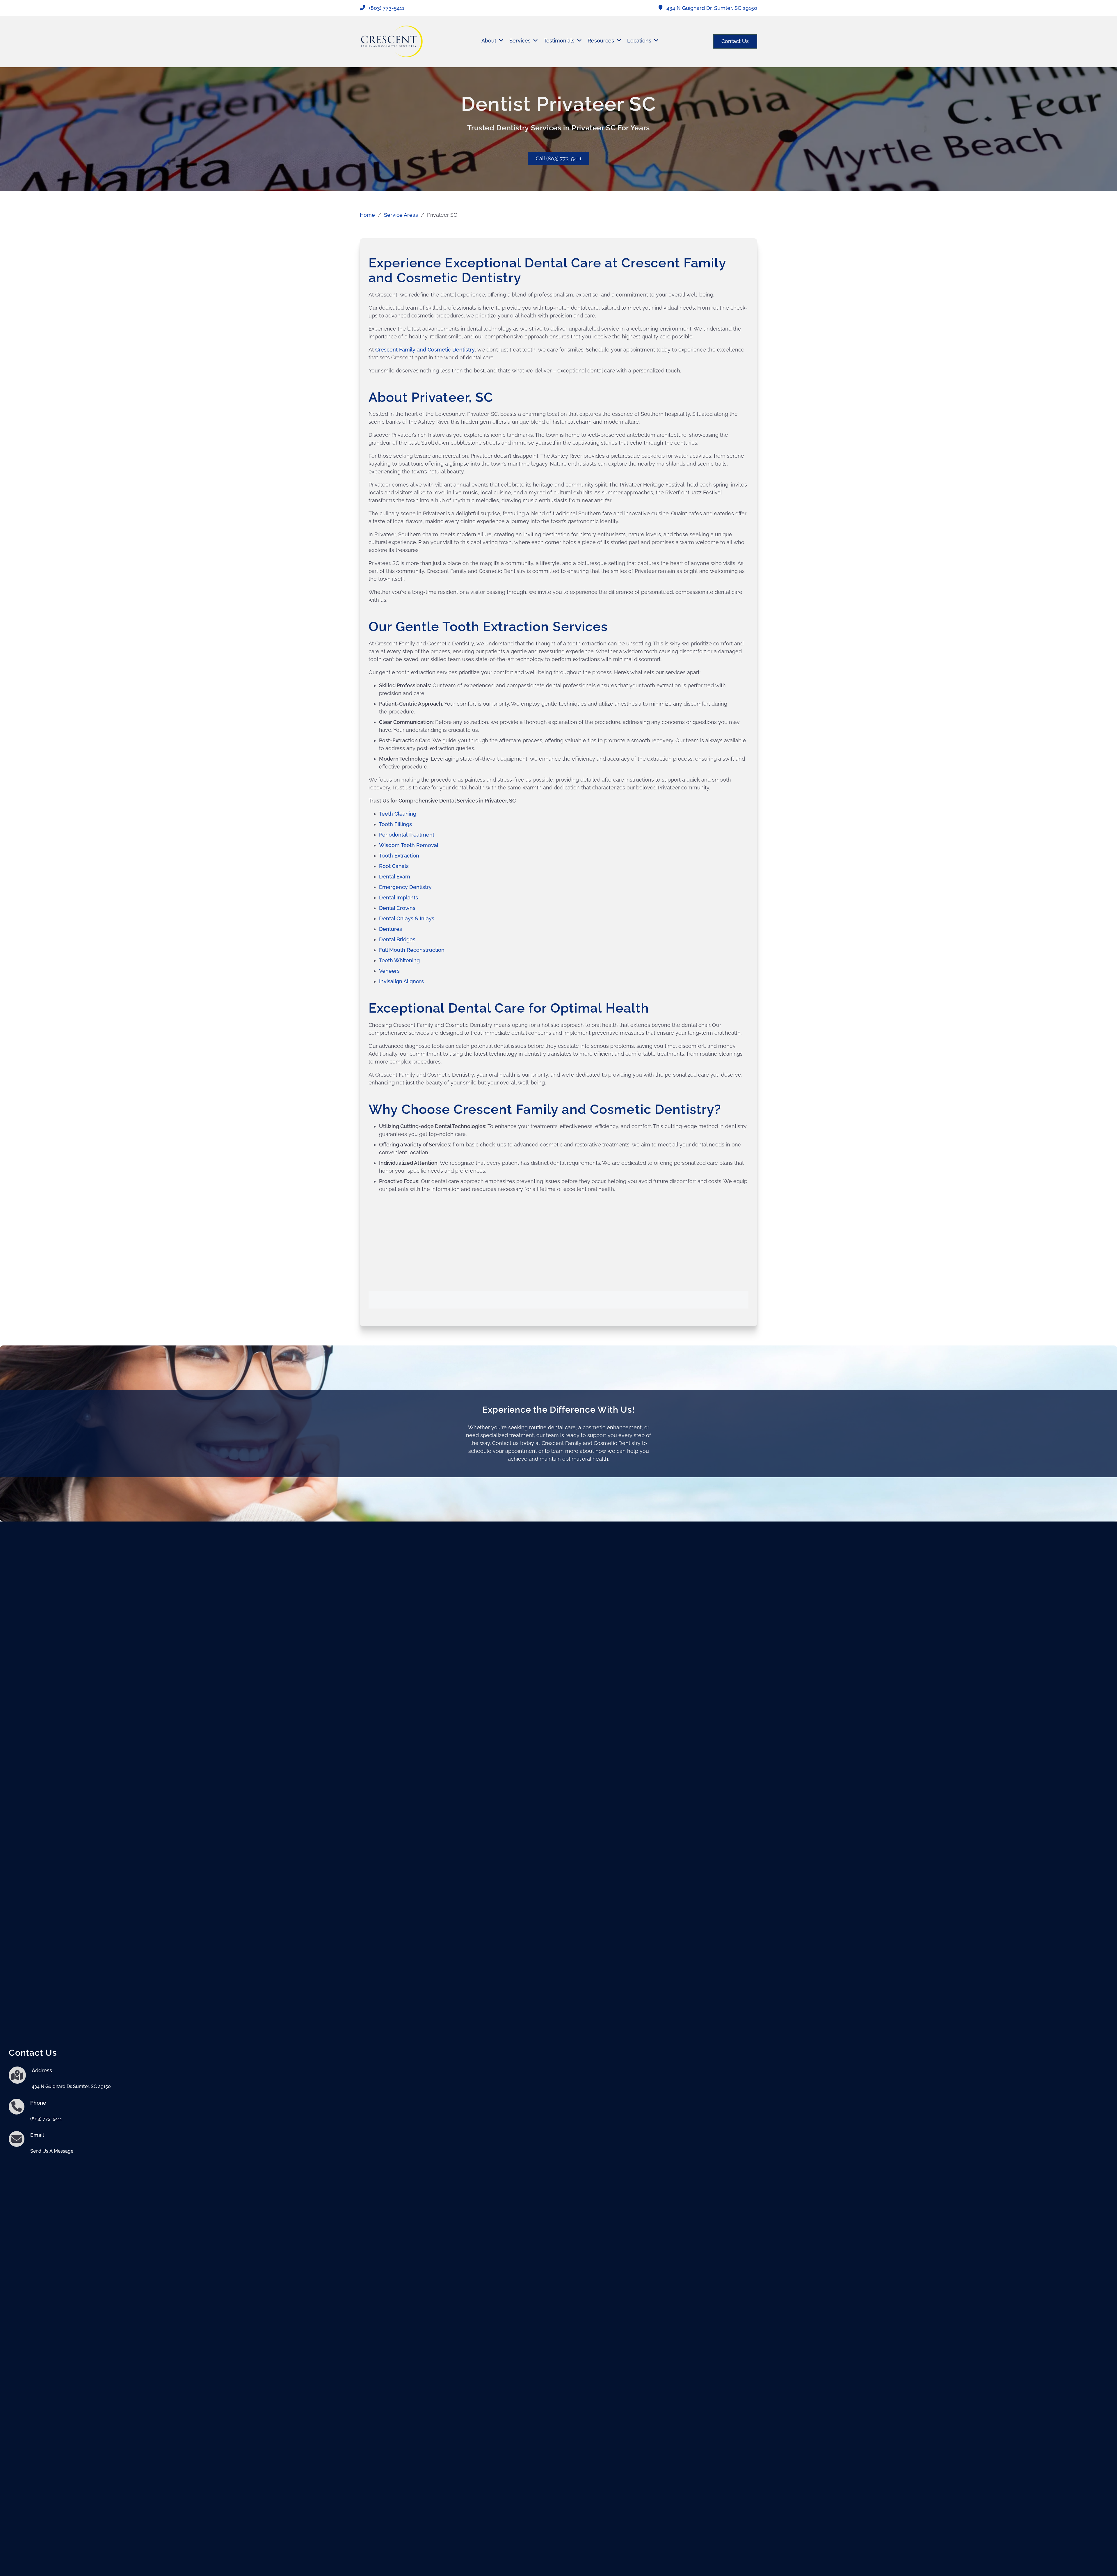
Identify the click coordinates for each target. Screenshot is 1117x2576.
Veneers (389, 971)
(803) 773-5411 (46, 2119)
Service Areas (401, 215)
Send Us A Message (52, 2151)
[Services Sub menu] (536, 41)
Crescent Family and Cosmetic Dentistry (425, 350)
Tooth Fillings (395, 824)
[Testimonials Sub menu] (579, 41)
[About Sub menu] (501, 41)
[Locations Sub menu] (656, 41)
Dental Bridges (397, 939)
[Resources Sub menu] (619, 41)
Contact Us (735, 41)
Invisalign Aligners (401, 981)
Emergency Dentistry (406, 887)
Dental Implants (399, 898)
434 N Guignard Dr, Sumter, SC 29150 (71, 2086)
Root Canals (394, 866)
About (489, 41)
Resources (601, 41)
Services (520, 41)
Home (367, 215)
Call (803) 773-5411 (559, 158)
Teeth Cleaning (398, 814)
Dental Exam (395, 877)
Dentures (391, 929)
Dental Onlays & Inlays (407, 918)
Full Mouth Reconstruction (412, 950)
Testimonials (559, 41)
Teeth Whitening (399, 960)
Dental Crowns (397, 908)
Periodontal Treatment (407, 835)
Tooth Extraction (399, 856)
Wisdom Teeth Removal (409, 845)
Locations (639, 41)
